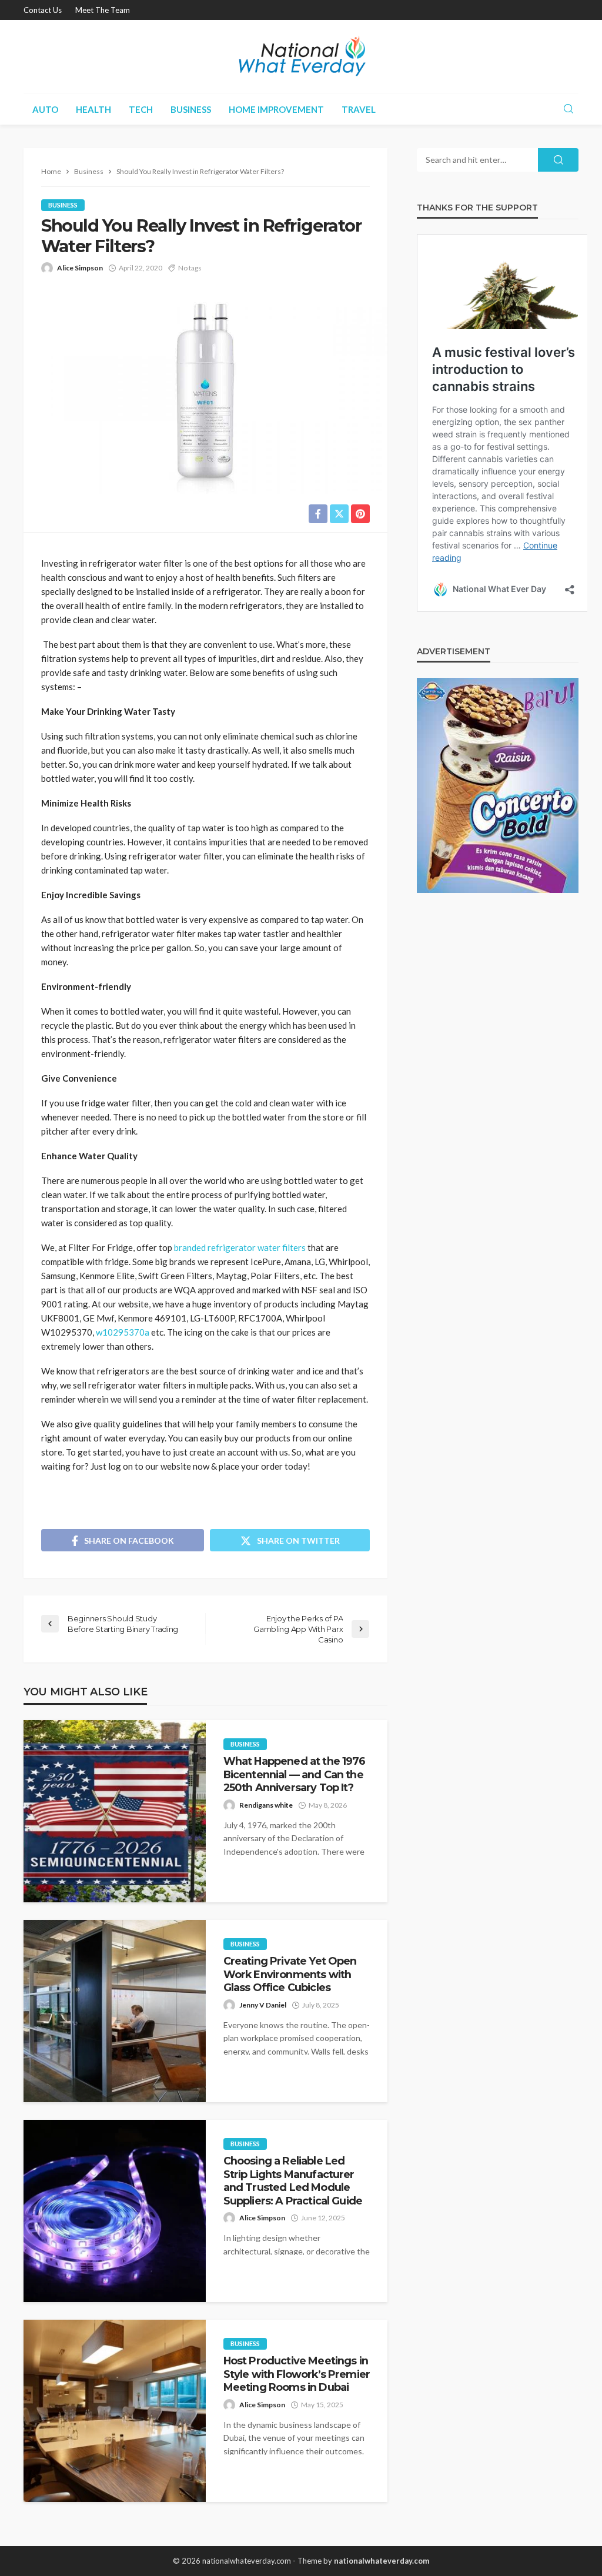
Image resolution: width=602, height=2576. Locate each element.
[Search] (568, 109)
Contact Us (43, 10)
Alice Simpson (80, 268)
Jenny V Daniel (263, 2005)
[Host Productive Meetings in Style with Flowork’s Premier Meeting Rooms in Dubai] (115, 2411)
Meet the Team (103, 10)
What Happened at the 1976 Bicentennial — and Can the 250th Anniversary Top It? (295, 1774)
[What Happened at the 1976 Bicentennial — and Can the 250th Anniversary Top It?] (115, 1811)
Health (93, 109)
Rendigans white (266, 1805)
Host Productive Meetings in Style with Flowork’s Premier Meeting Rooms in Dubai (297, 2374)
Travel (359, 109)
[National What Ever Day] (301, 57)
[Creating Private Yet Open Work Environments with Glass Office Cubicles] (115, 2011)
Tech (141, 109)
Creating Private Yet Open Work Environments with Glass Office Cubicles (290, 1974)
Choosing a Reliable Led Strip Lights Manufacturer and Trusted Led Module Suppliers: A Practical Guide (293, 2180)
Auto (45, 109)
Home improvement (276, 109)
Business (191, 109)
